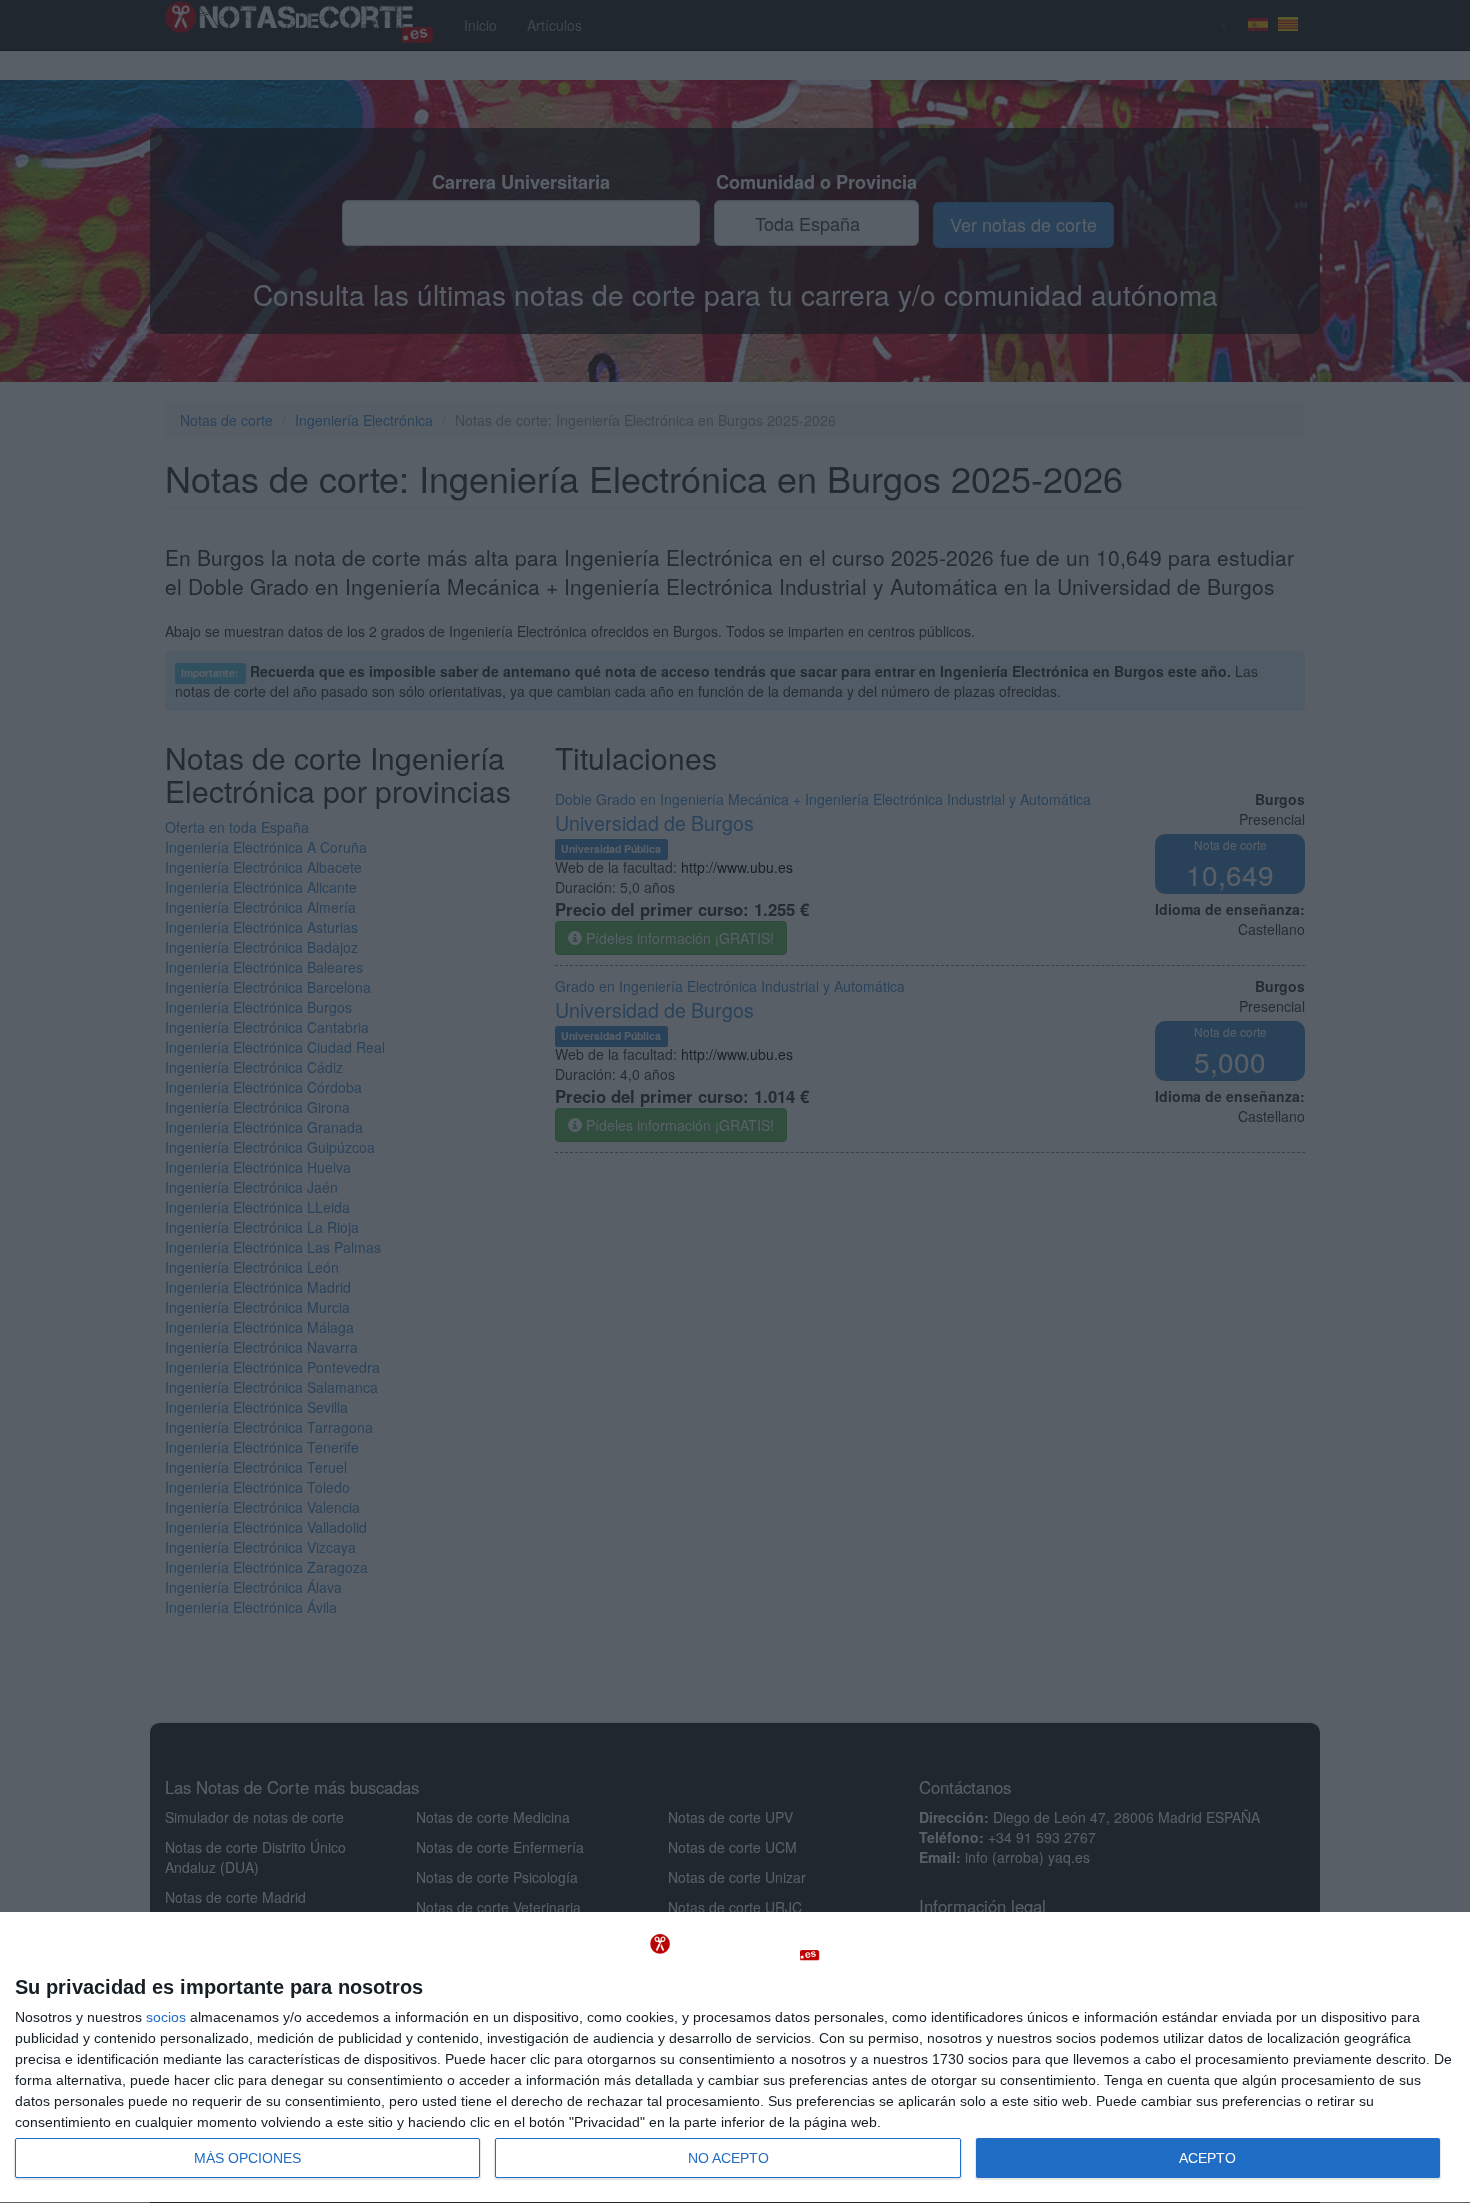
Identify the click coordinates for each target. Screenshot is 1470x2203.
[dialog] (735, 2058)
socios (166, 2017)
